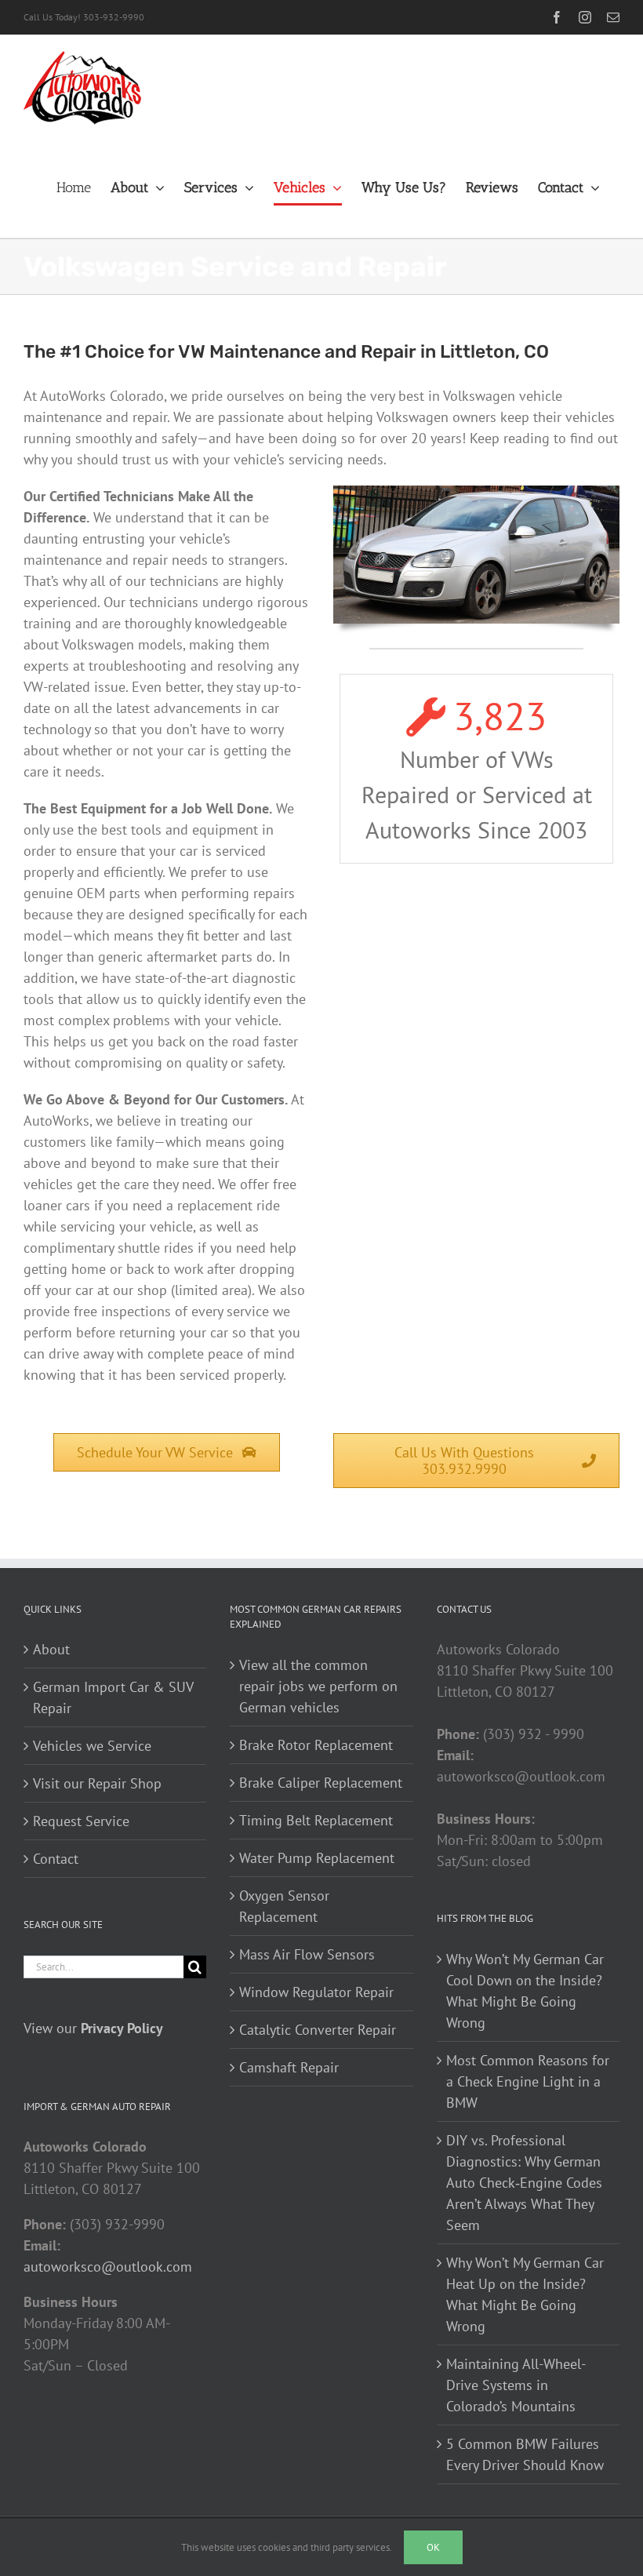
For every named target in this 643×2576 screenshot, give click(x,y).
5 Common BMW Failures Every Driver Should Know (525, 2454)
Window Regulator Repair (316, 1992)
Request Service (81, 1821)
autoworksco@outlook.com (108, 2267)
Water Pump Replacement (317, 1858)
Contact (56, 1859)
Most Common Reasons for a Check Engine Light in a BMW (528, 2081)
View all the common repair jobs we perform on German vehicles (318, 1686)
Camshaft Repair (289, 2067)
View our (93, 2028)
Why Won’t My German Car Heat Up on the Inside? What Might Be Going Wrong (525, 2294)
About (51, 1649)
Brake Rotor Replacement (316, 1745)
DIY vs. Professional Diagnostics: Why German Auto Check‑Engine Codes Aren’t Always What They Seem (524, 2183)
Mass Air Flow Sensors (307, 1954)
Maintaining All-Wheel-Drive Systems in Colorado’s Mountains (516, 2385)
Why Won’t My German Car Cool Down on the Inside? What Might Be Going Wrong (525, 1991)
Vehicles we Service (92, 1746)
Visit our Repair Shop (97, 1783)
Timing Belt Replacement (316, 1820)
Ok (433, 2547)
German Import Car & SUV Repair (113, 1697)
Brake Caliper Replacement (321, 1783)
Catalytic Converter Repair (318, 2030)
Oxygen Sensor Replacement (284, 1906)
